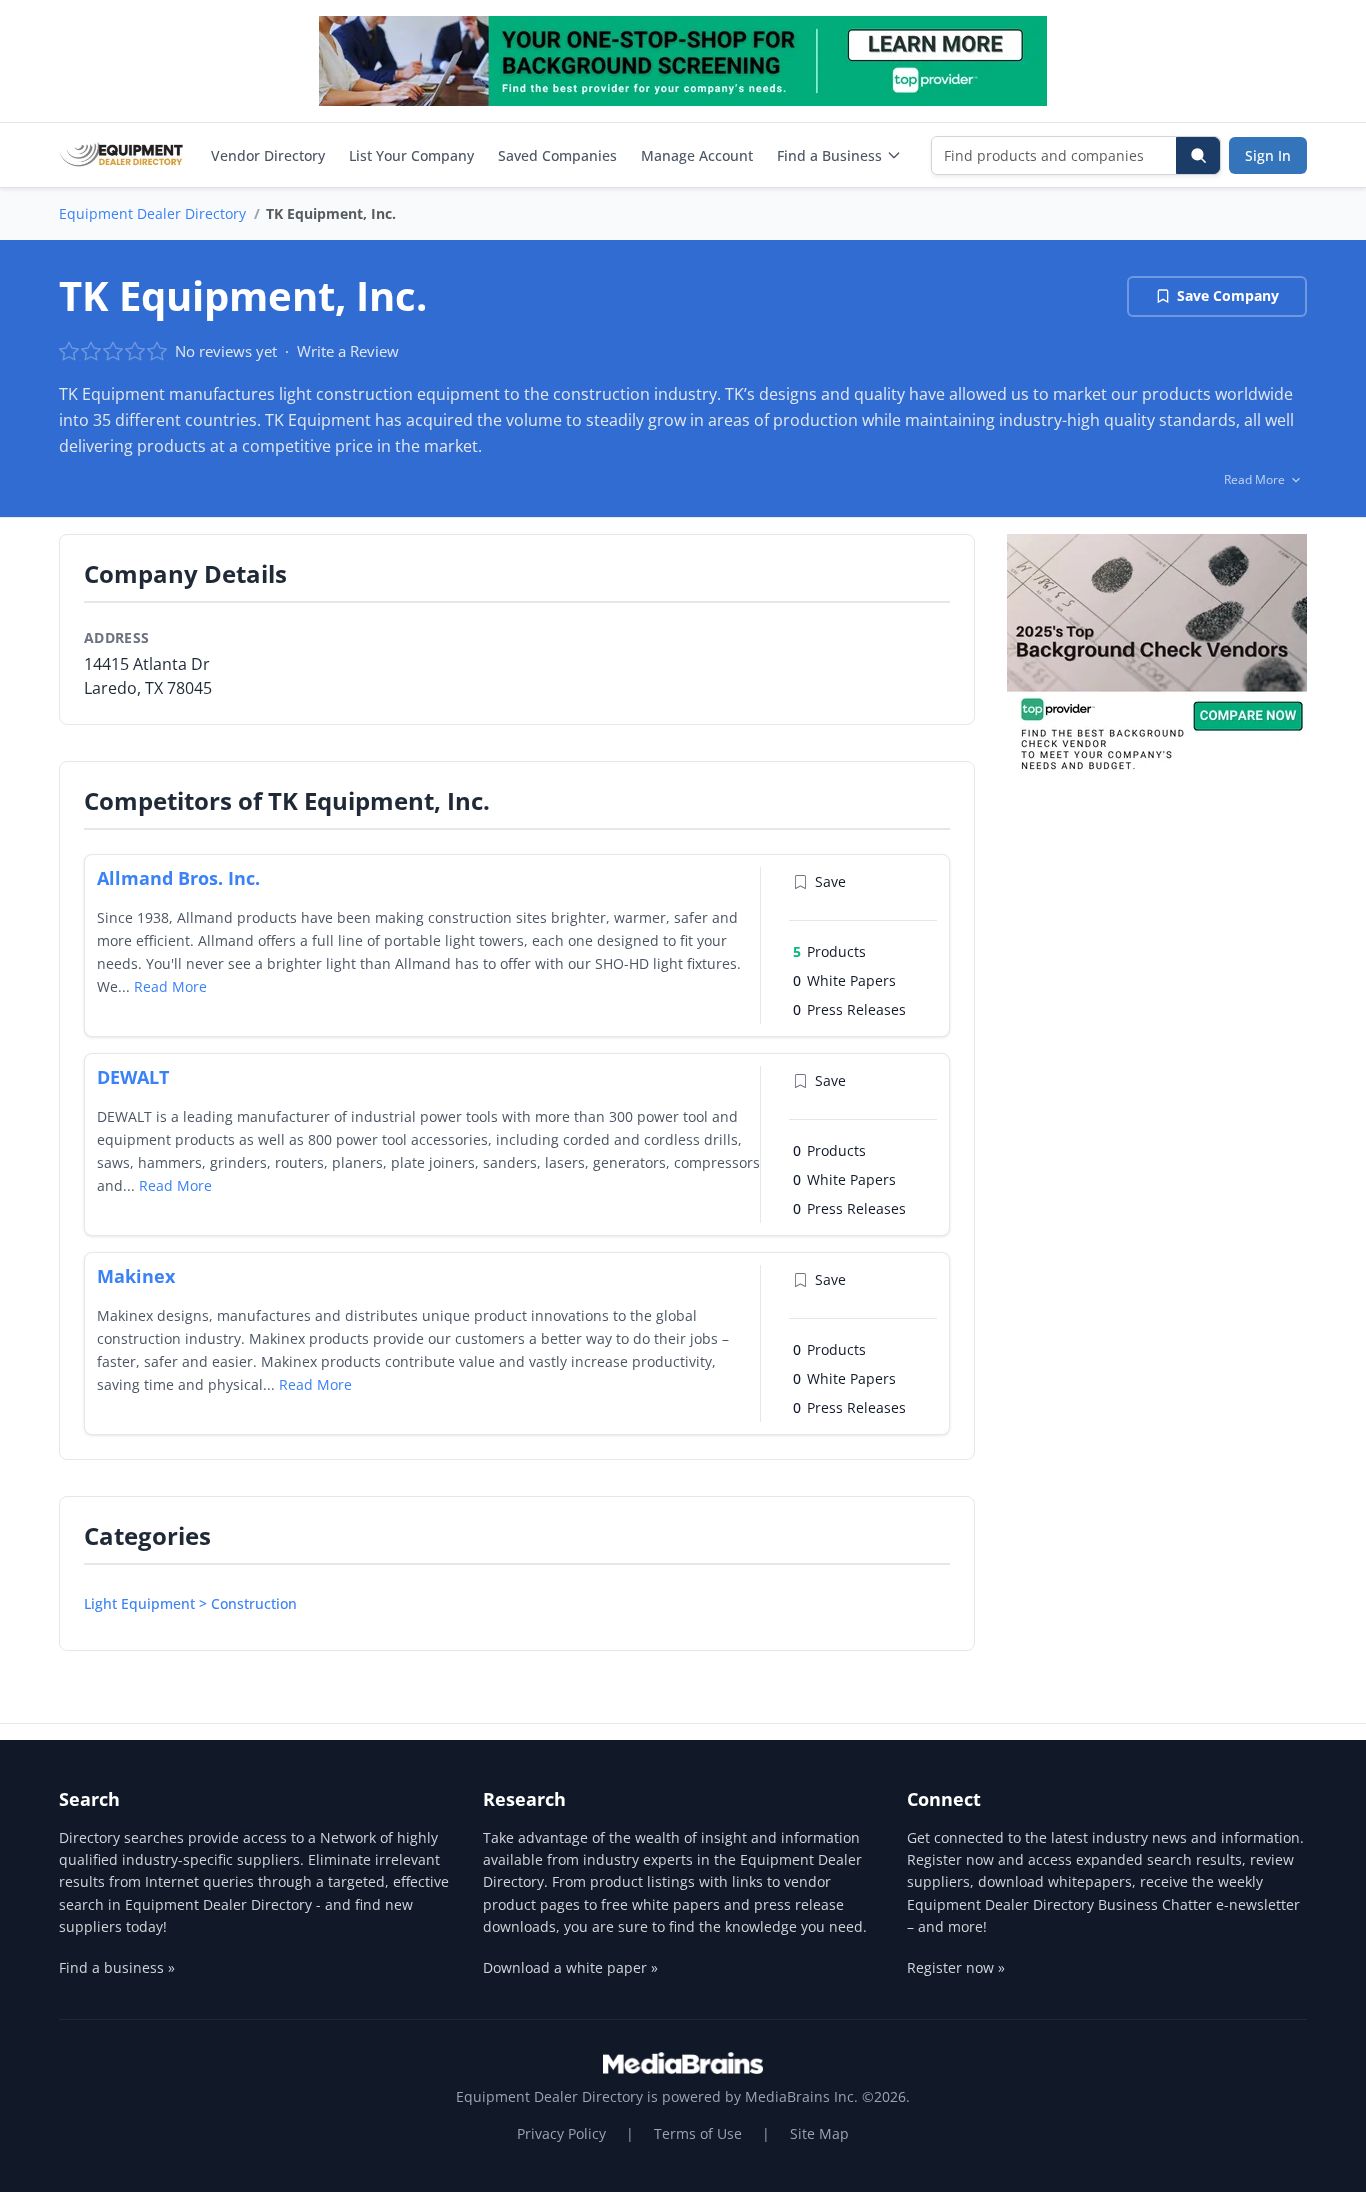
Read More (170, 986)
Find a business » (117, 1967)
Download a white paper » (570, 1967)
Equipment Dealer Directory (152, 213)
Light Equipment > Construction (190, 1603)
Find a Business (829, 155)
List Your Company (411, 155)
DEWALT (133, 1077)
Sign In (1268, 155)
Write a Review (348, 351)
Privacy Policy (561, 2133)
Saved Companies (557, 155)
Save (830, 881)
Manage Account (697, 155)
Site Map (819, 2133)
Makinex (136, 1276)
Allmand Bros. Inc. (178, 878)
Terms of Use (698, 2133)
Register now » (956, 1967)
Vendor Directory (268, 155)
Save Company (1228, 295)
